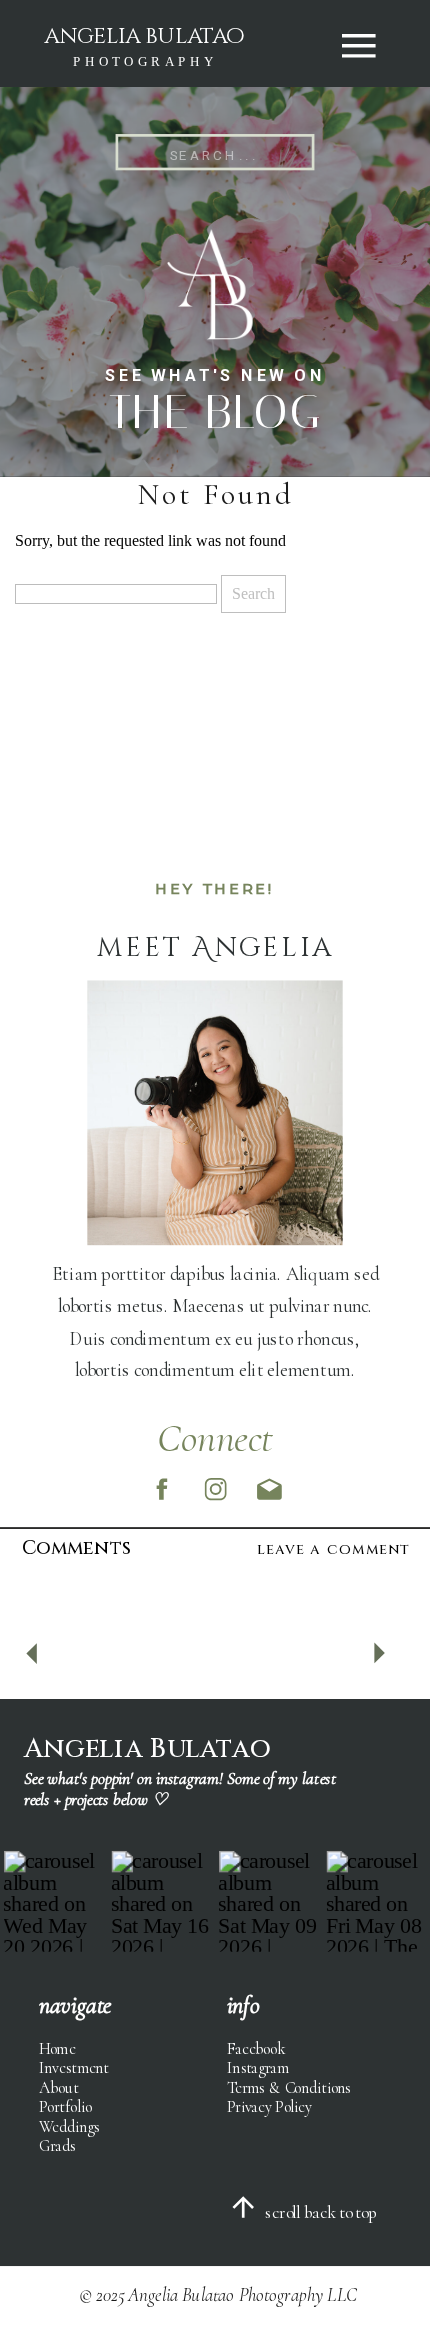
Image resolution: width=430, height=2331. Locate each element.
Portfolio (65, 2106)
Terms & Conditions (289, 2087)
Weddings (69, 2125)
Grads (57, 2145)
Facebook (256, 2048)
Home (57, 2048)
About (58, 2087)
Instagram (258, 2067)
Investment (74, 2067)
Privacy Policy (269, 2106)
